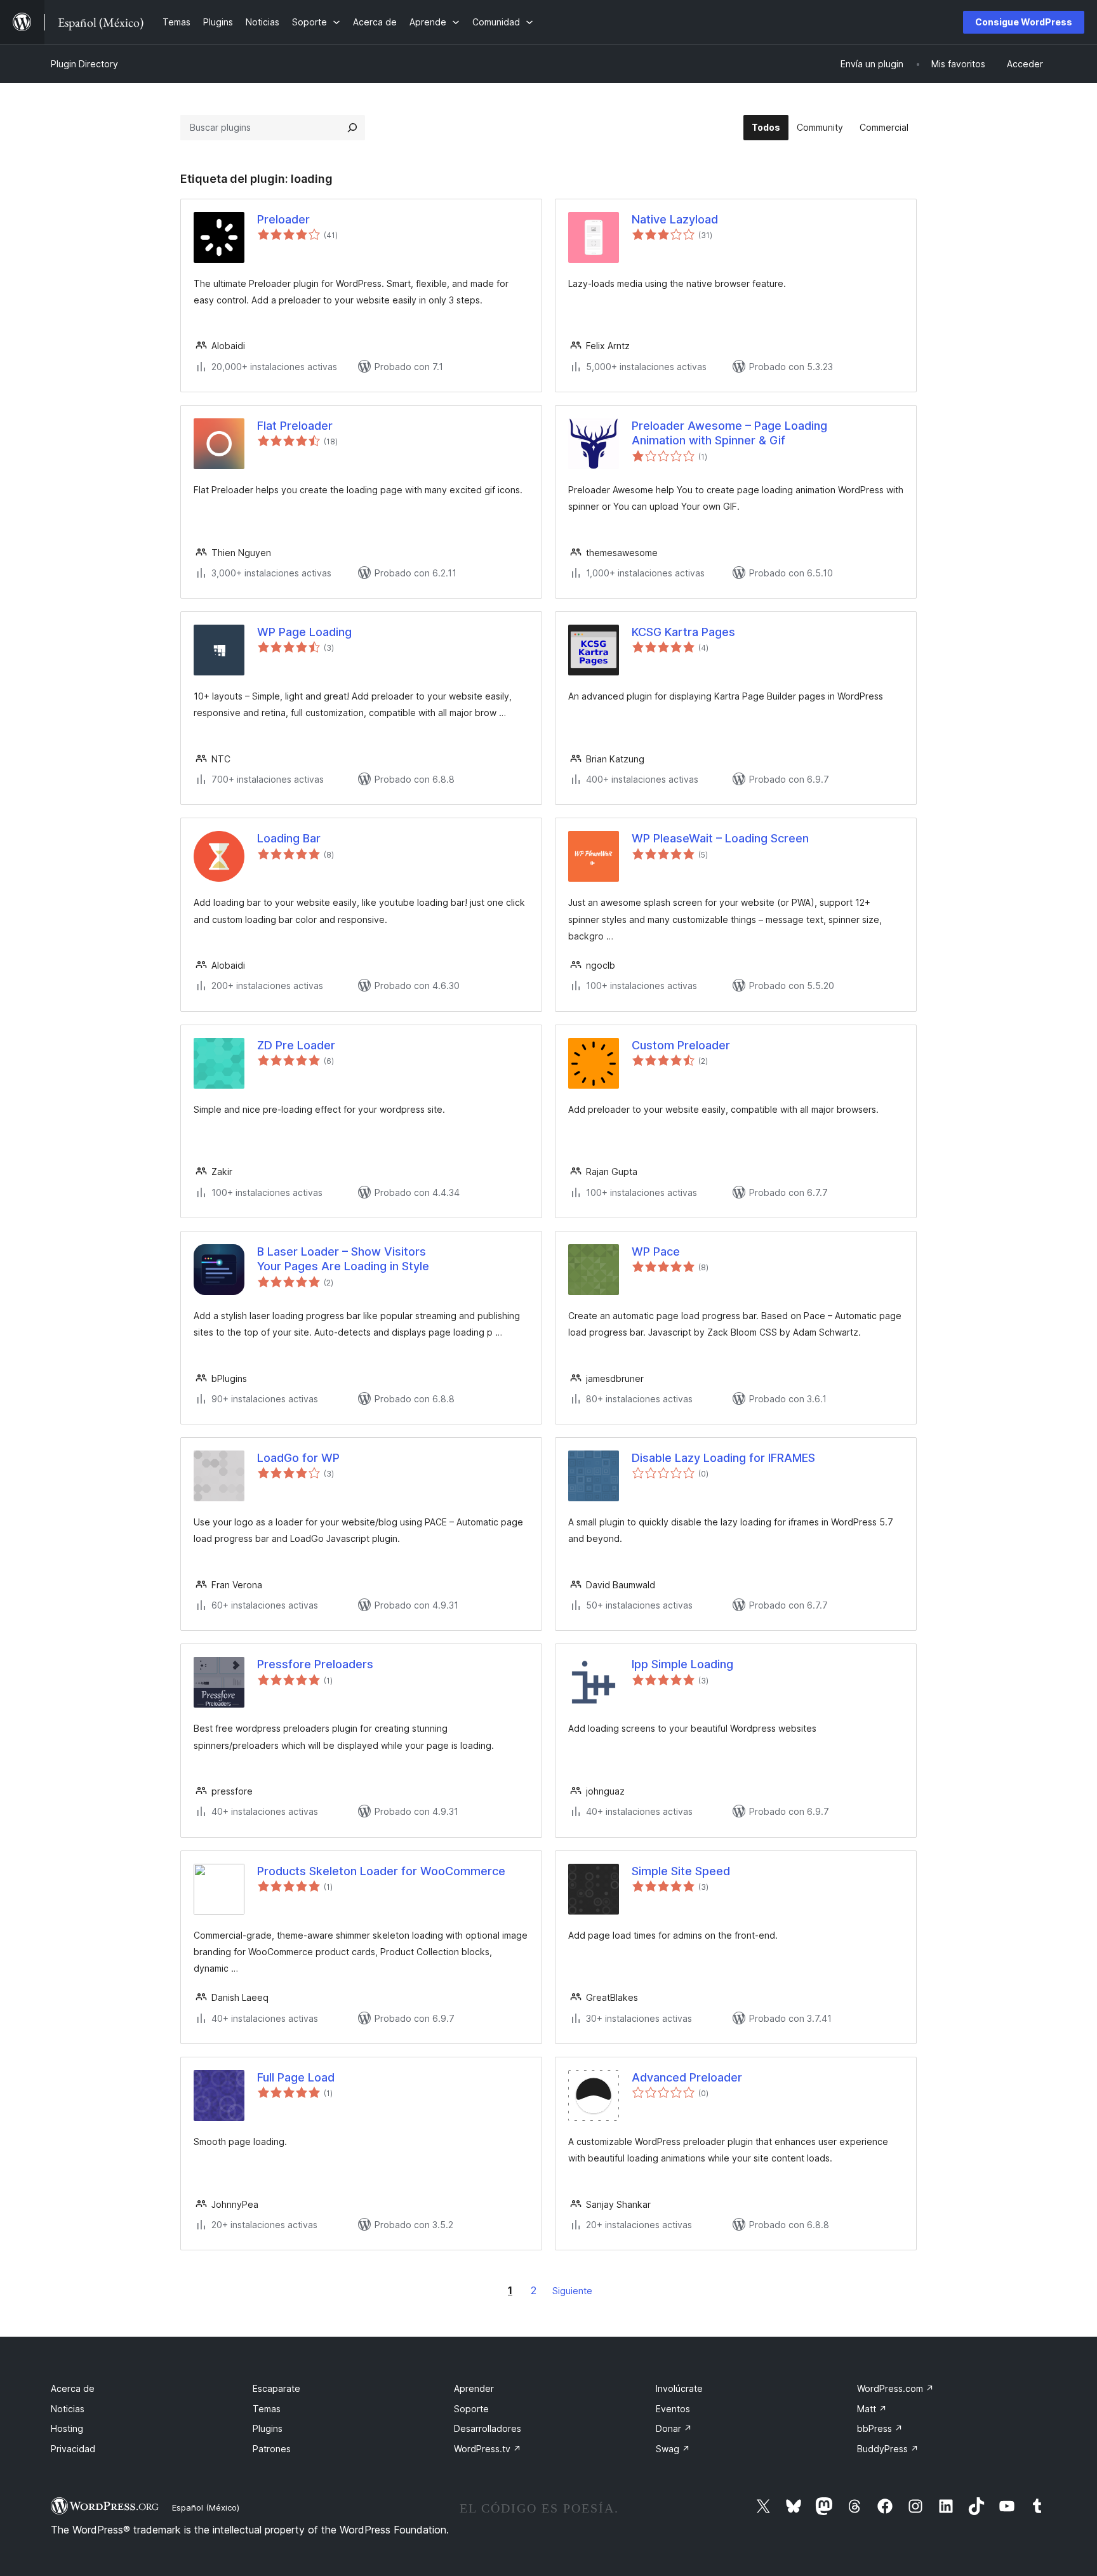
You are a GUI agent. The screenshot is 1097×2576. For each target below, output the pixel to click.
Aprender (474, 2388)
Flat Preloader (295, 426)
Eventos (673, 2409)
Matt (872, 2409)
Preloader (283, 219)
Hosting (67, 2428)
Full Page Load (296, 2077)
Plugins (268, 2428)
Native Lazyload (675, 219)
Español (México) (206, 2507)
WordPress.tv (488, 2449)
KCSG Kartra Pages (683, 632)
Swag (673, 2449)
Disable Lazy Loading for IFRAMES (723, 1458)
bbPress (880, 2428)
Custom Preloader (681, 1045)
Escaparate (276, 2388)
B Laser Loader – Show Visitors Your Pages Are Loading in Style (343, 1259)
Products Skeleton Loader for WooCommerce (381, 1871)
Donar (674, 2428)
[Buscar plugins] (352, 128)
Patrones (272, 2449)
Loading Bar (289, 838)
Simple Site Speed (681, 1871)
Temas (267, 2409)
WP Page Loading (304, 632)
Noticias (68, 2409)
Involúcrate (679, 2388)
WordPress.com (895, 2388)
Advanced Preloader (687, 2077)
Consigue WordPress (1024, 22)
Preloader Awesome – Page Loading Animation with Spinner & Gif (729, 433)
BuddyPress (888, 2449)
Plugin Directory (84, 64)
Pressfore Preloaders (315, 1664)
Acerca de (73, 2388)
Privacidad (73, 2449)
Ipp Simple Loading (682, 1664)
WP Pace (656, 1251)
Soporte (471, 2409)
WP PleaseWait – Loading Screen (720, 838)
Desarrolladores (488, 2428)
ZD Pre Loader (296, 1045)
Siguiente (572, 2291)
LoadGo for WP (298, 1458)
